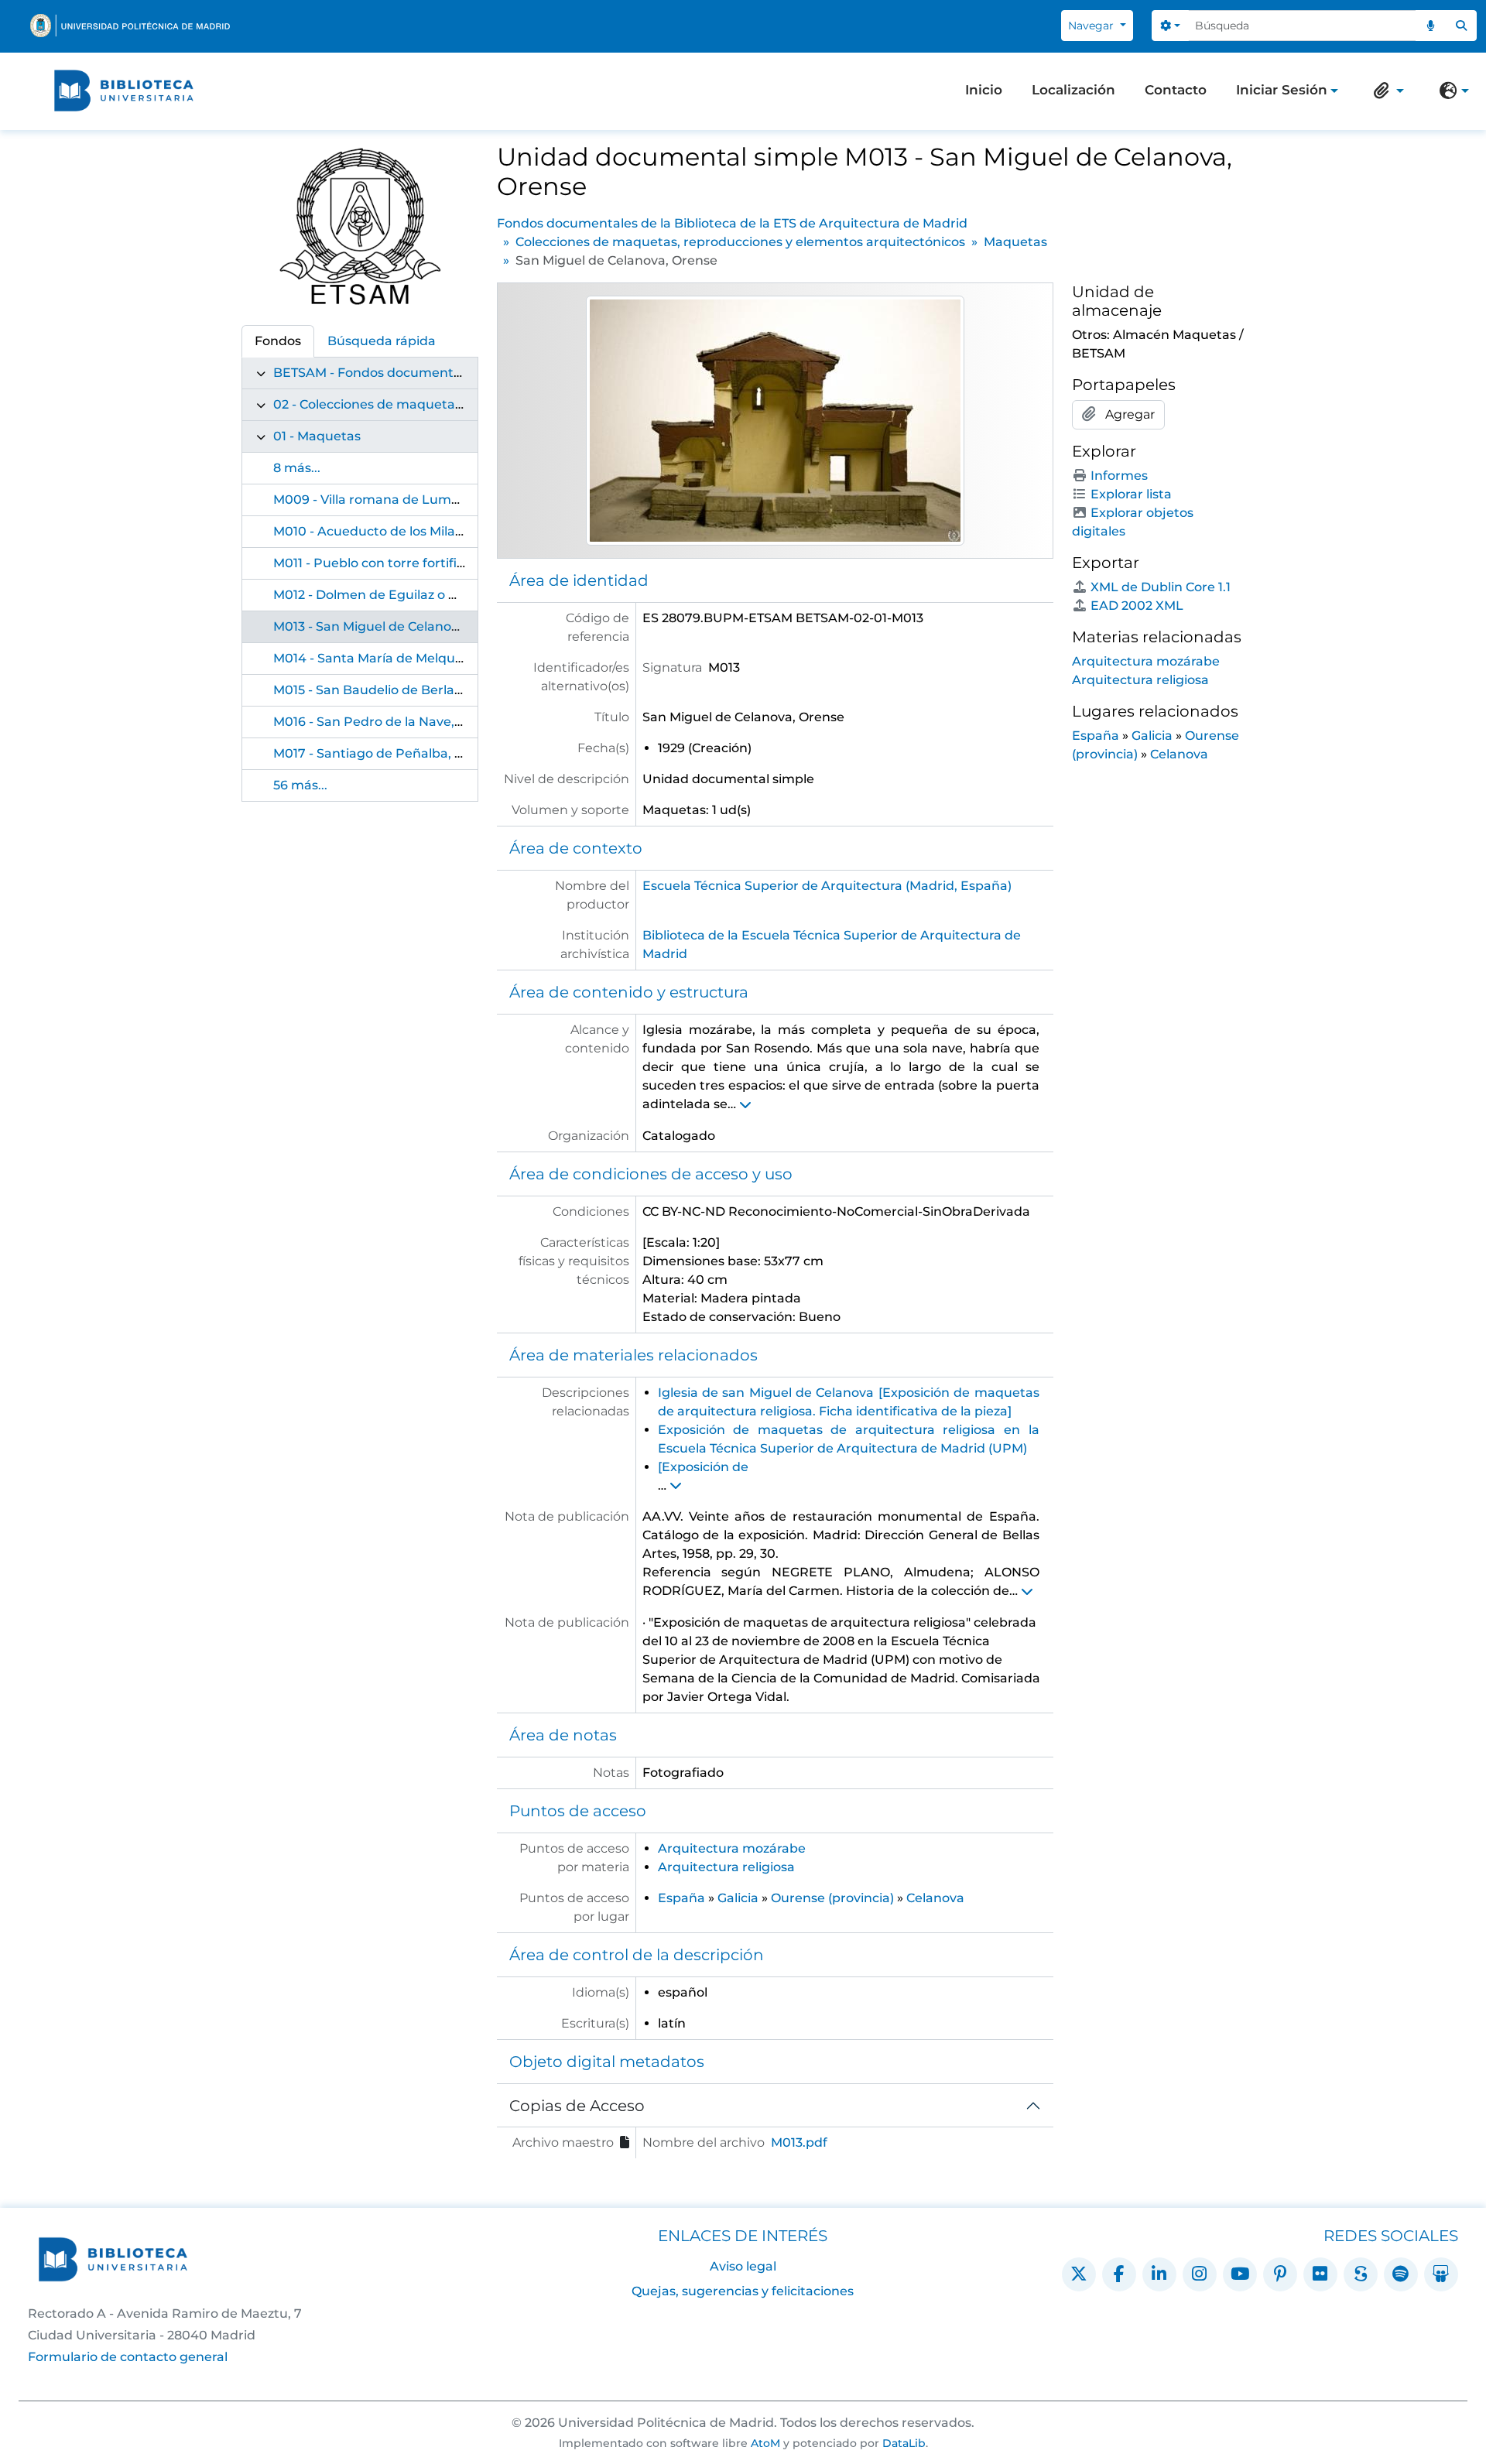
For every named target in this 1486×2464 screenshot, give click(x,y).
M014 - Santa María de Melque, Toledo (392, 658)
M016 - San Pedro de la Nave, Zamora (390, 722)
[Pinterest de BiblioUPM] (1280, 2274)
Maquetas (1015, 242)
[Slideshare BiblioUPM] (1441, 2274)
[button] (1385, 91)
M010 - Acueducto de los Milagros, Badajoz (407, 531)
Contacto (1176, 90)
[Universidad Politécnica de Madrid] (130, 26)
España (681, 1898)
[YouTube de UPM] (1240, 2274)
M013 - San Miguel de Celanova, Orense (395, 626)
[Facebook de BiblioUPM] (1119, 2274)
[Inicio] (124, 91)
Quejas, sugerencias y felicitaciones (743, 2291)
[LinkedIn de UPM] (1159, 2274)
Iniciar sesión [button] (1282, 91)
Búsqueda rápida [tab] (382, 341)
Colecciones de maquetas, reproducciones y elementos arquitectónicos (740, 242)
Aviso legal (743, 2266)
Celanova (935, 1898)
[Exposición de (703, 1467)
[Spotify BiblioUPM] (1401, 2274)
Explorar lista (1131, 494)
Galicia (738, 1898)
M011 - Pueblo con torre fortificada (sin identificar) (428, 563)
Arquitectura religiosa (726, 1867)
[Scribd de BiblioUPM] (1361, 2274)
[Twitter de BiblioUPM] (1079, 2274)
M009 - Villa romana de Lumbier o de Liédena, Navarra (445, 500)
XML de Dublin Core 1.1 (1161, 587)
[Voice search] (1431, 26)
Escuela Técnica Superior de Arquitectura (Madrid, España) (827, 886)
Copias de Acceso (577, 2106)
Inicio (984, 90)
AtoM (765, 2443)
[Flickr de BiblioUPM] (1320, 2274)
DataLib (904, 2443)
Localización (1073, 90)
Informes (1119, 476)
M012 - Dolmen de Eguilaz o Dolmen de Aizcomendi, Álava (455, 595)
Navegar (1092, 26)
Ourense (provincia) (832, 1898)
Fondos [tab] (278, 341)
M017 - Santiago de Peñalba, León (380, 753)
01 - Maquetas (317, 436)
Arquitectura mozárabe (732, 1848)
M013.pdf (799, 2142)
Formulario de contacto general (128, 2357)
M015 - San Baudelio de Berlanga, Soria (395, 690)
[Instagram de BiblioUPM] (1200, 2274)
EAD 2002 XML (1137, 606)
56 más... (300, 785)
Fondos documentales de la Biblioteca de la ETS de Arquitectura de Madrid (732, 223)
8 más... (297, 468)
